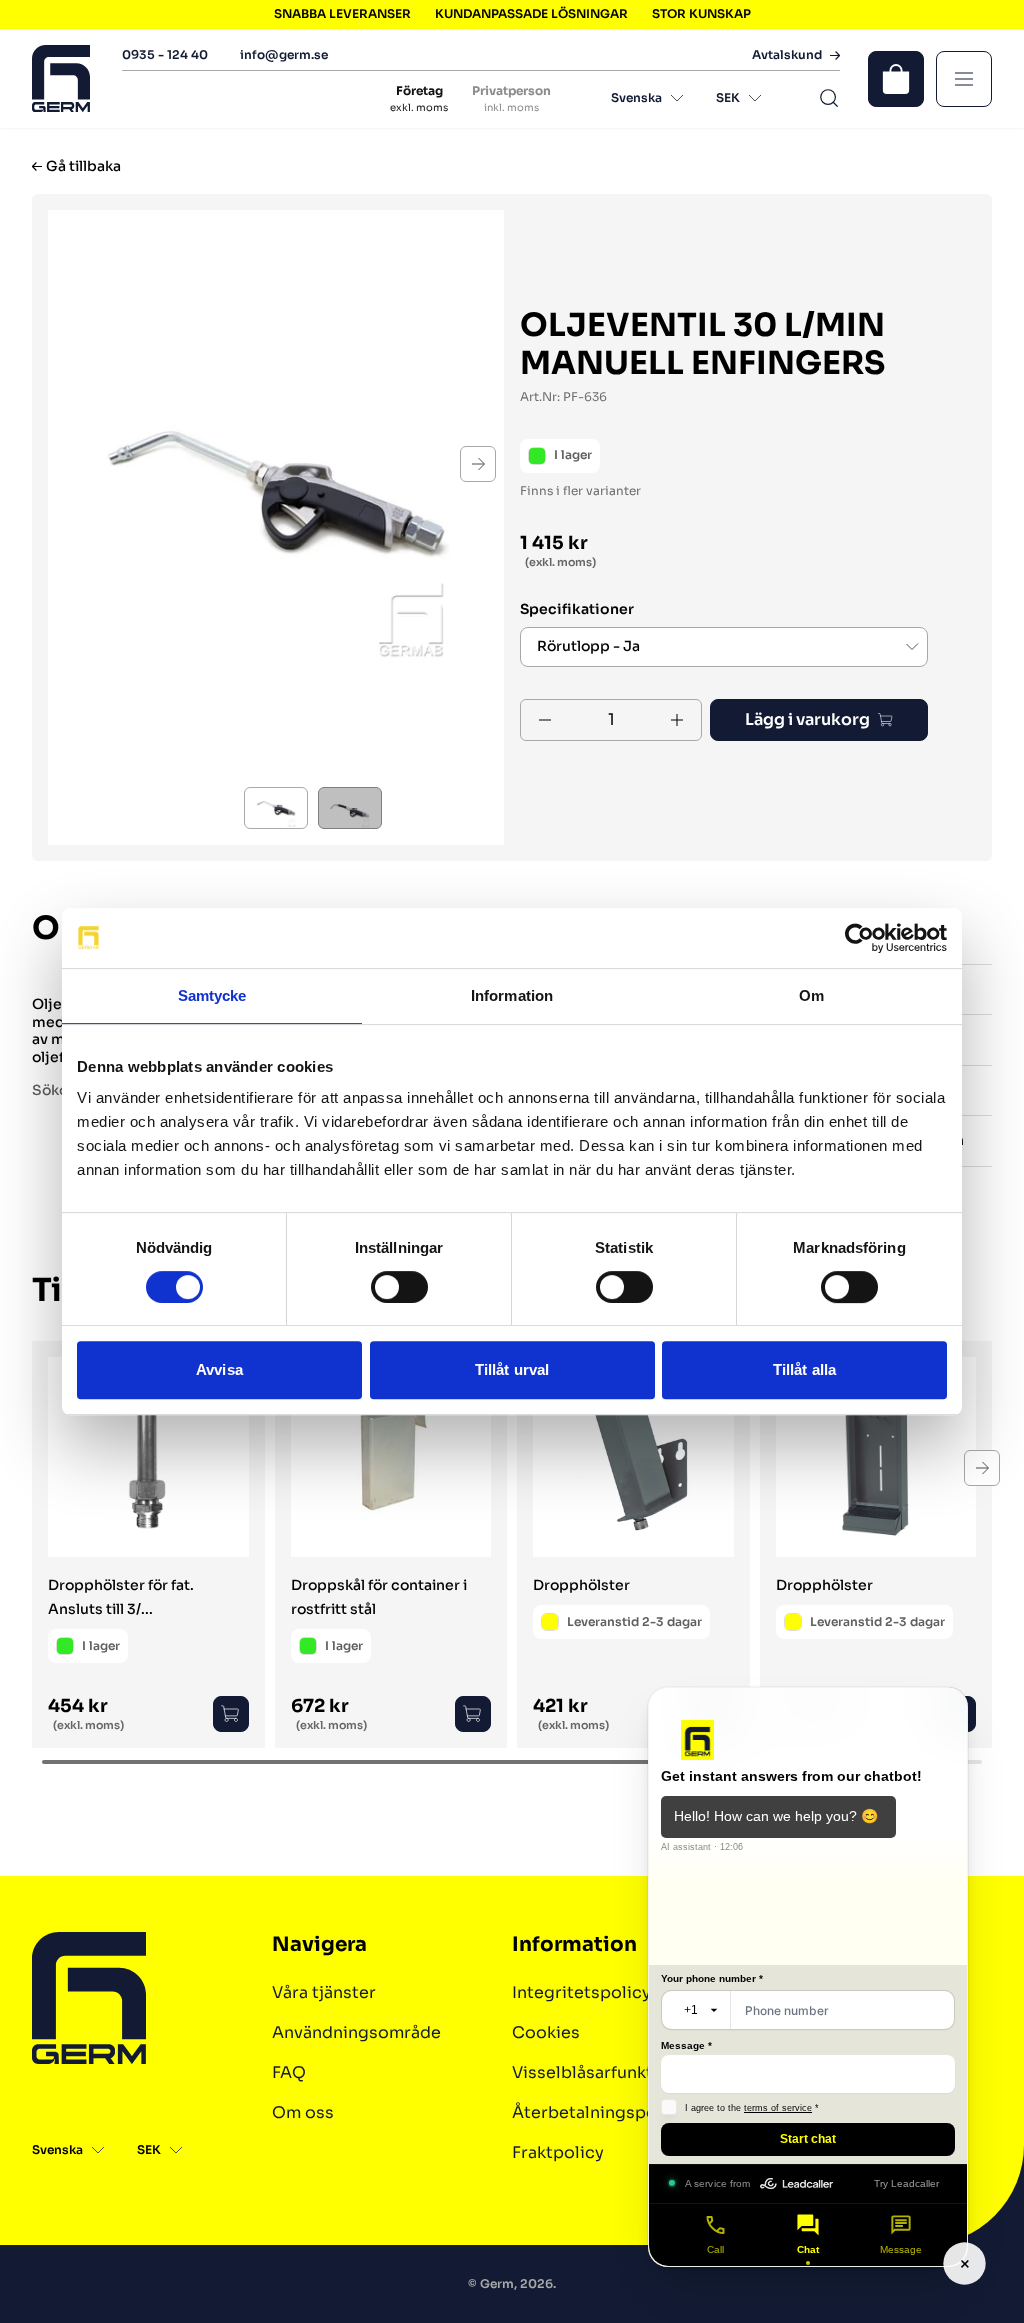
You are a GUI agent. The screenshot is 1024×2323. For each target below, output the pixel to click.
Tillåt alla (804, 1369)
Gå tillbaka (83, 166)
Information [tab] (512, 995)
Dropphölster (581, 1585)
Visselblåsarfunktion (595, 2072)
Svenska (636, 97)
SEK (728, 97)
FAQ (289, 2072)
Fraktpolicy (558, 2152)
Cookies (546, 2032)
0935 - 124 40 (165, 54)
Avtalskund (787, 55)
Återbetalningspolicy (599, 2112)
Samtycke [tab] (212, 995)
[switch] (399, 1287)
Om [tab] (811, 995)
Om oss (303, 2112)
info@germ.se (284, 54)
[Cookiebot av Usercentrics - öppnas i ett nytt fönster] (859, 938)
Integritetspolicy (581, 1992)
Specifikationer (577, 609)
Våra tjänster (324, 1992)
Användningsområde (356, 2032)
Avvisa (219, 1369)
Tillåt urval (512, 1369)
